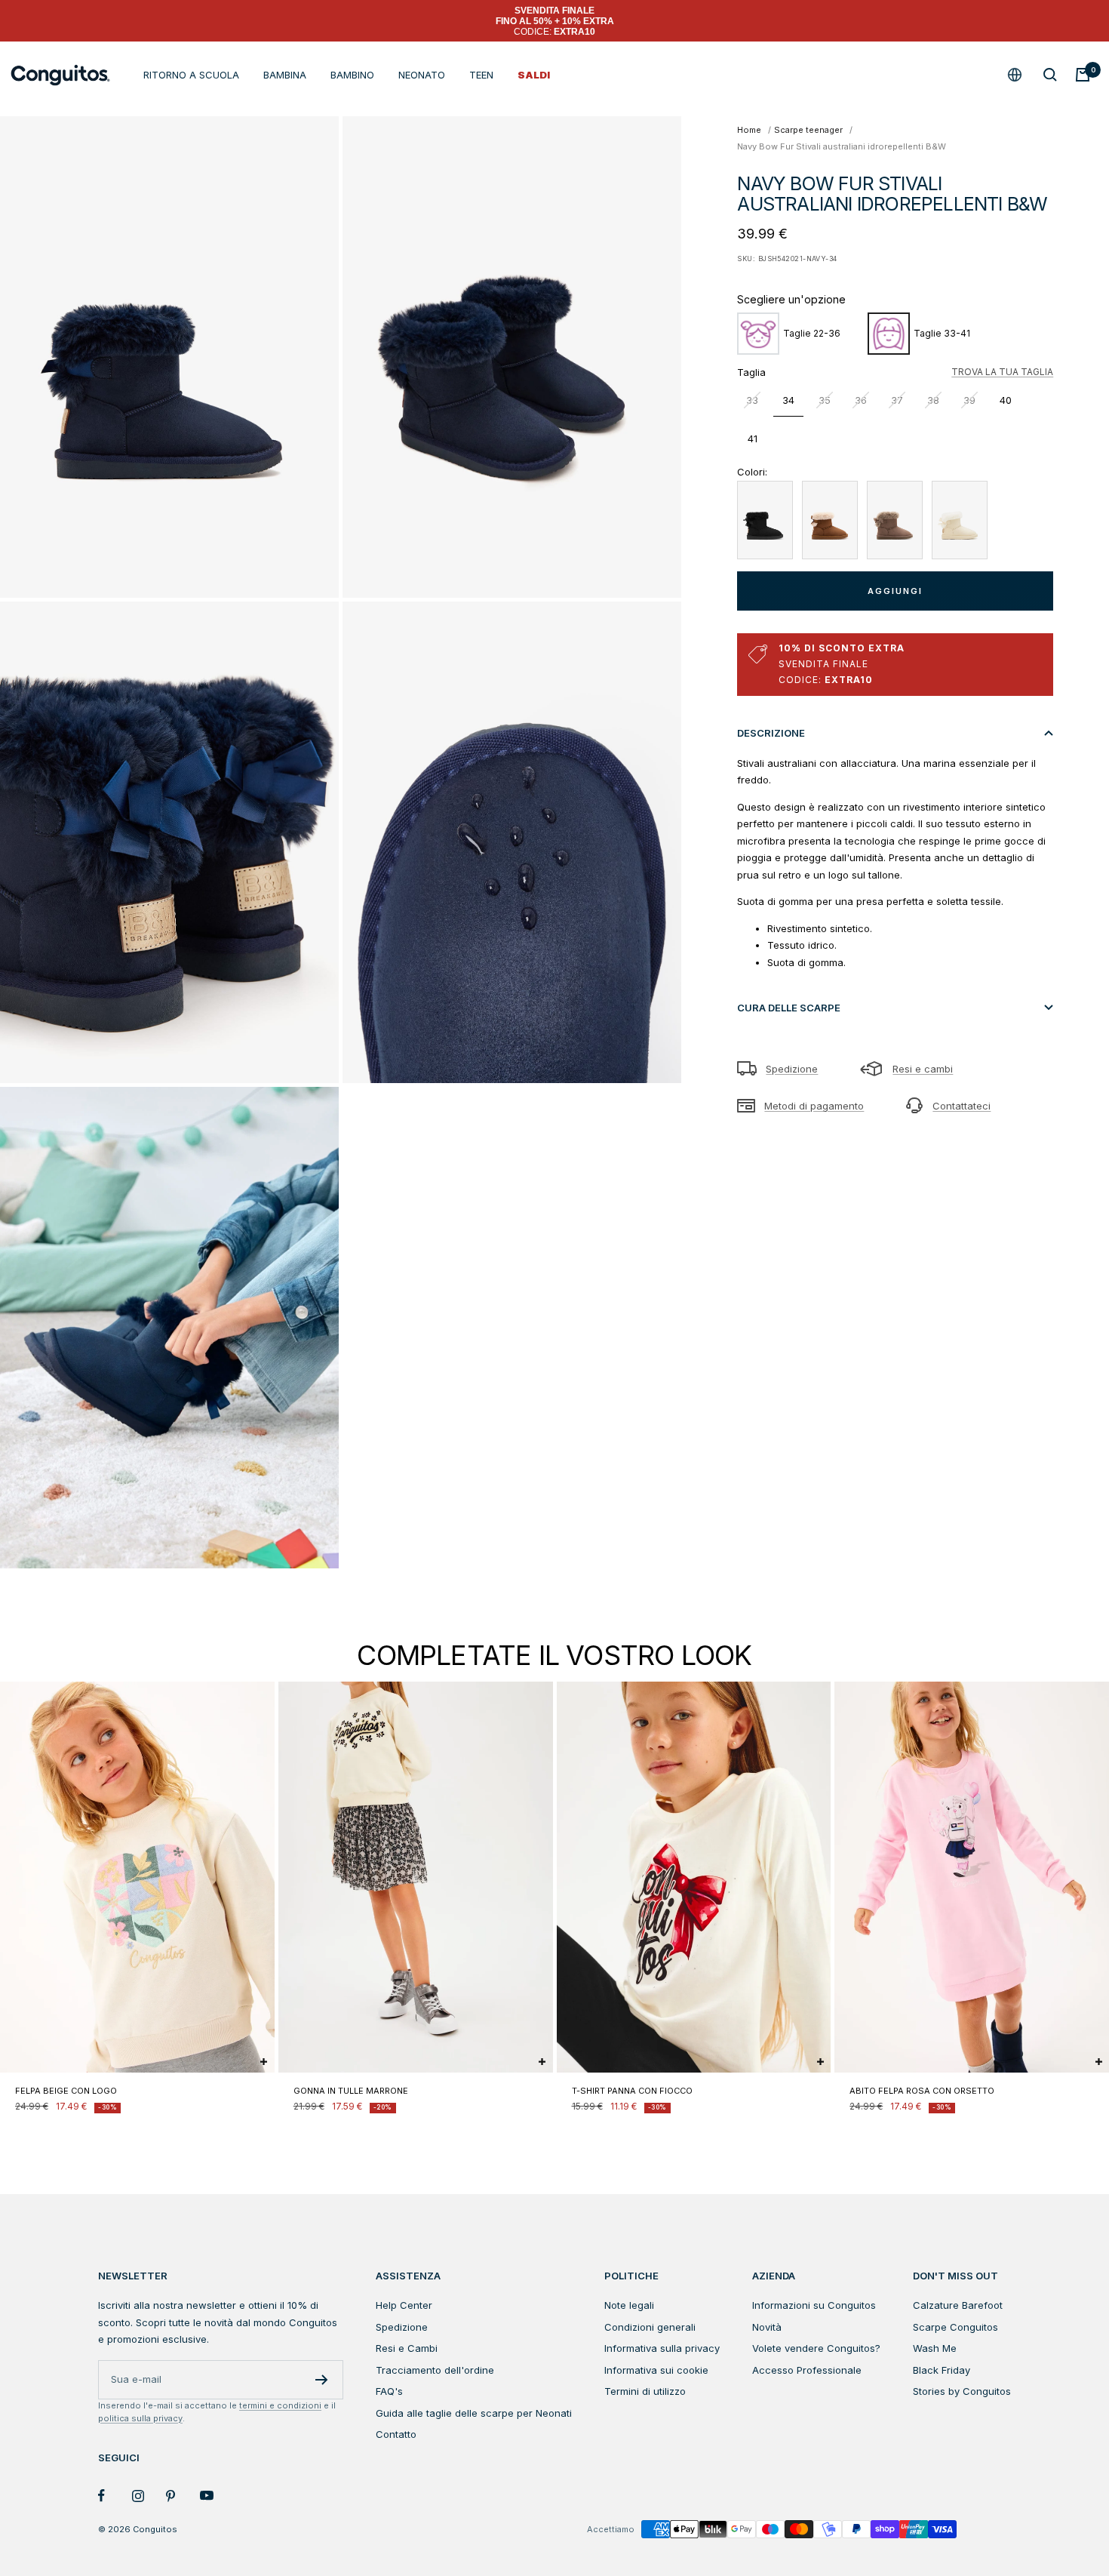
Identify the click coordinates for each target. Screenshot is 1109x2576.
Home (749, 130)
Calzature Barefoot (958, 2305)
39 (969, 400)
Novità (767, 2327)
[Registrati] (322, 2380)
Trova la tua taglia (1002, 372)
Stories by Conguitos (962, 2391)
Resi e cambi (923, 1069)
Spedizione (792, 1069)
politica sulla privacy (140, 2418)
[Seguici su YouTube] (217, 2496)
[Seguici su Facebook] (115, 2496)
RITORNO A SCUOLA (191, 75)
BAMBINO (352, 75)
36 (861, 400)
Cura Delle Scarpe (789, 1008)
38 (933, 400)
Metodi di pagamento (814, 1106)
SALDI (534, 75)
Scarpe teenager (808, 130)
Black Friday (942, 2370)
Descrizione (771, 733)
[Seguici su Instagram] (149, 2496)
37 (897, 400)
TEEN (481, 75)
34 (788, 400)
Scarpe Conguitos (955, 2327)
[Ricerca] (1050, 75)
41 (753, 439)
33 (752, 400)
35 (825, 400)
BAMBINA (285, 75)
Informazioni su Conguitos (814, 2305)
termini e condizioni (280, 2405)
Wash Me (935, 2348)
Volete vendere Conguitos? (816, 2348)
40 (1006, 400)
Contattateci (962, 1106)
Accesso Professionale (807, 2370)
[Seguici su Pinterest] (183, 2496)
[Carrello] (1083, 75)
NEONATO (422, 75)
